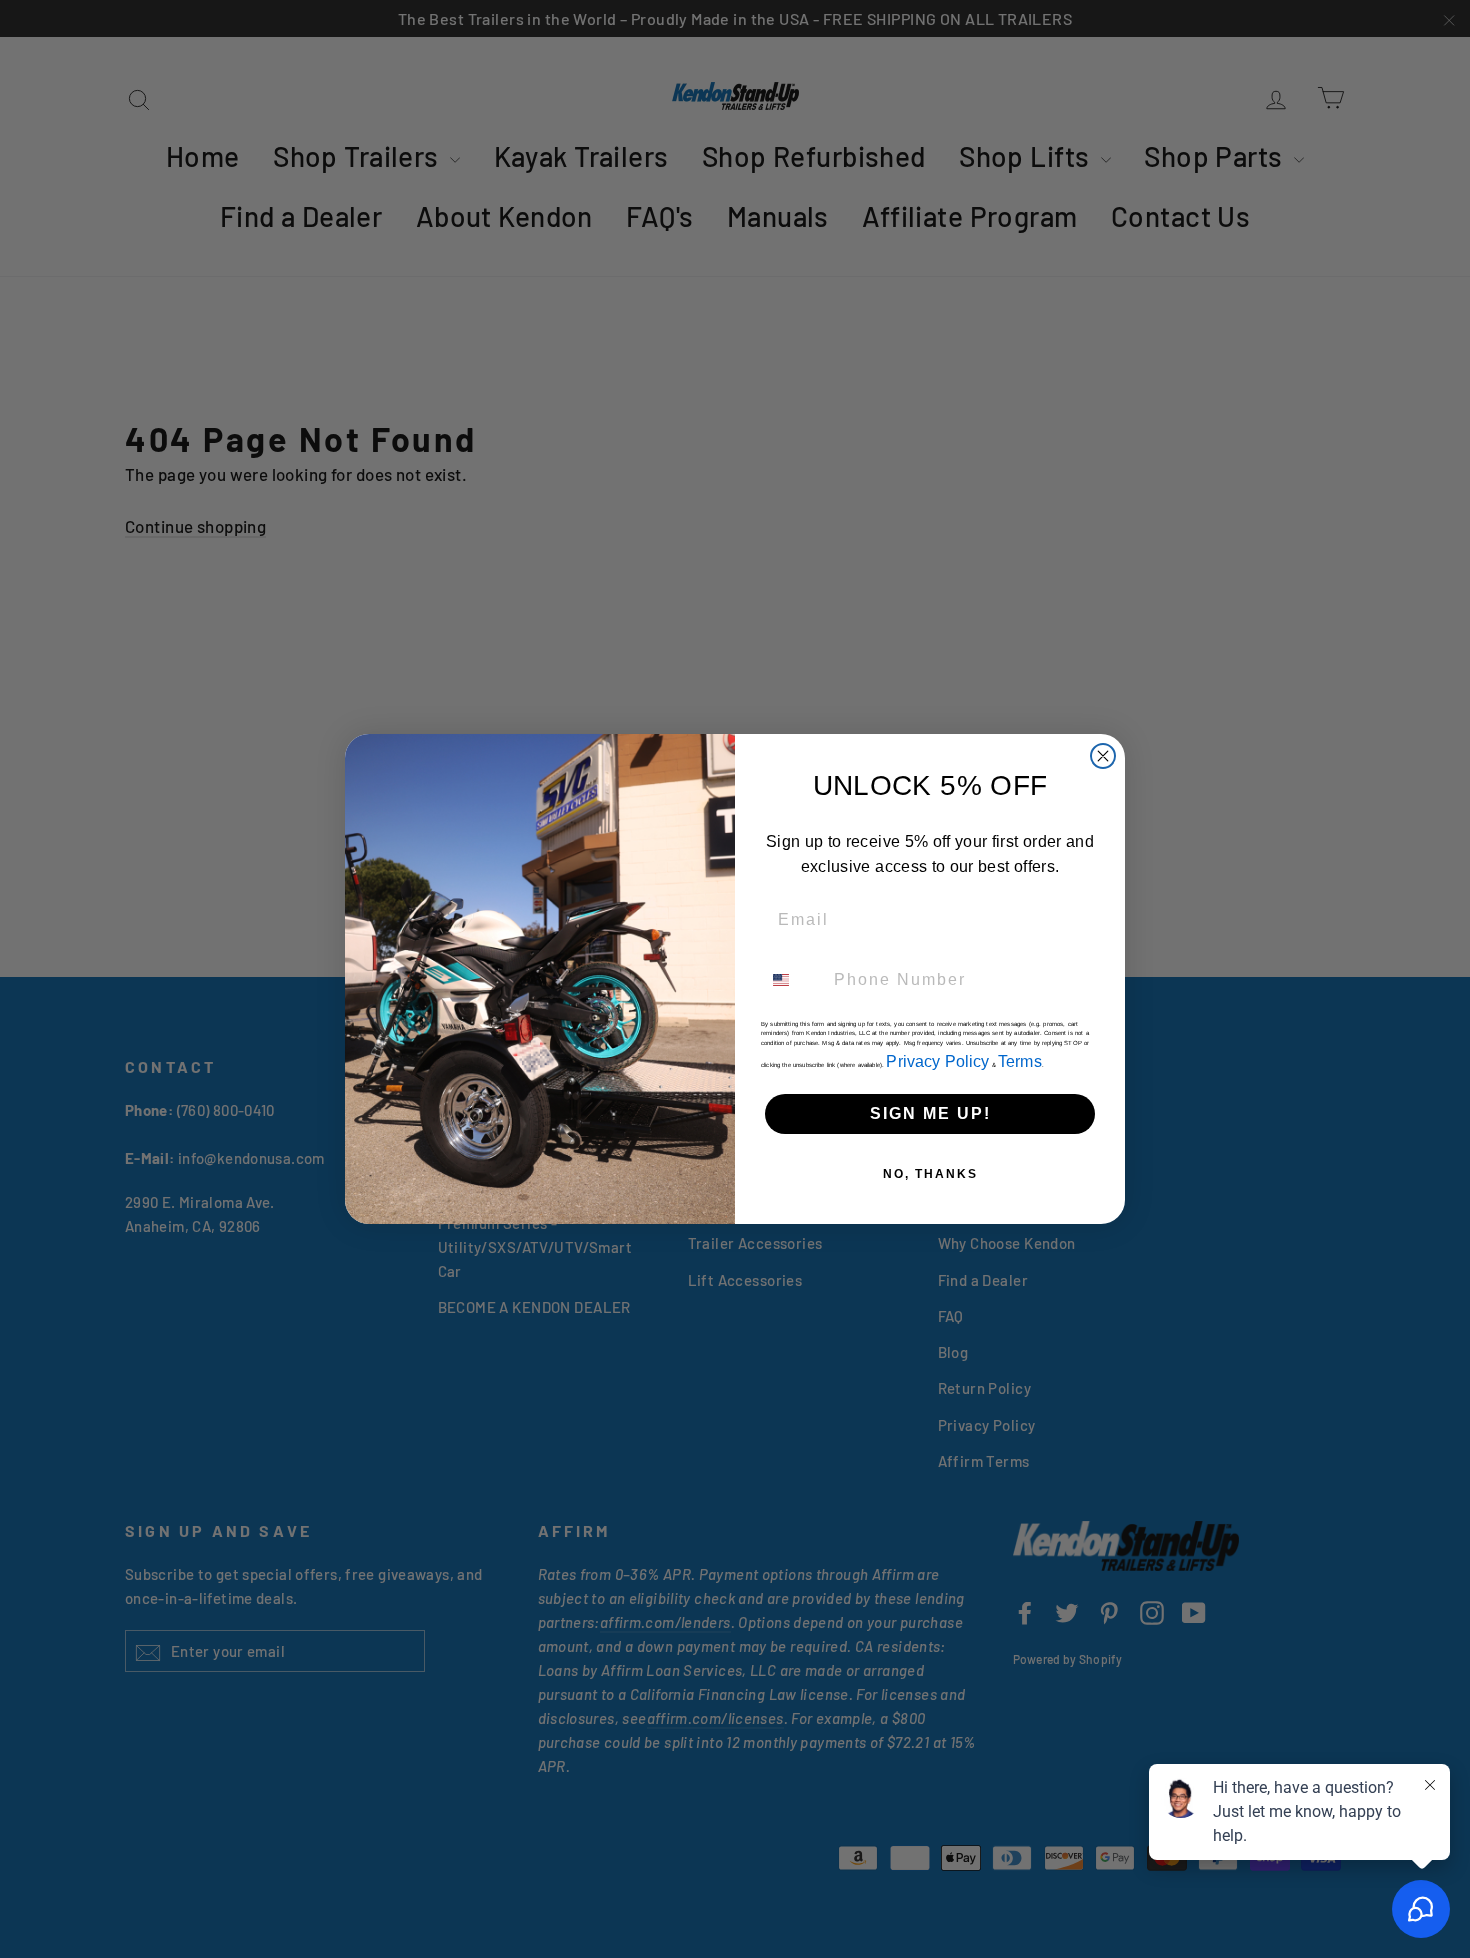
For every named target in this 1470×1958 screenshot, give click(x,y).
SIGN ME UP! (930, 1113)
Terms (1020, 1061)
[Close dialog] (1103, 756)
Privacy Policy (937, 1061)
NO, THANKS (930, 1174)
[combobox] (793, 980)
